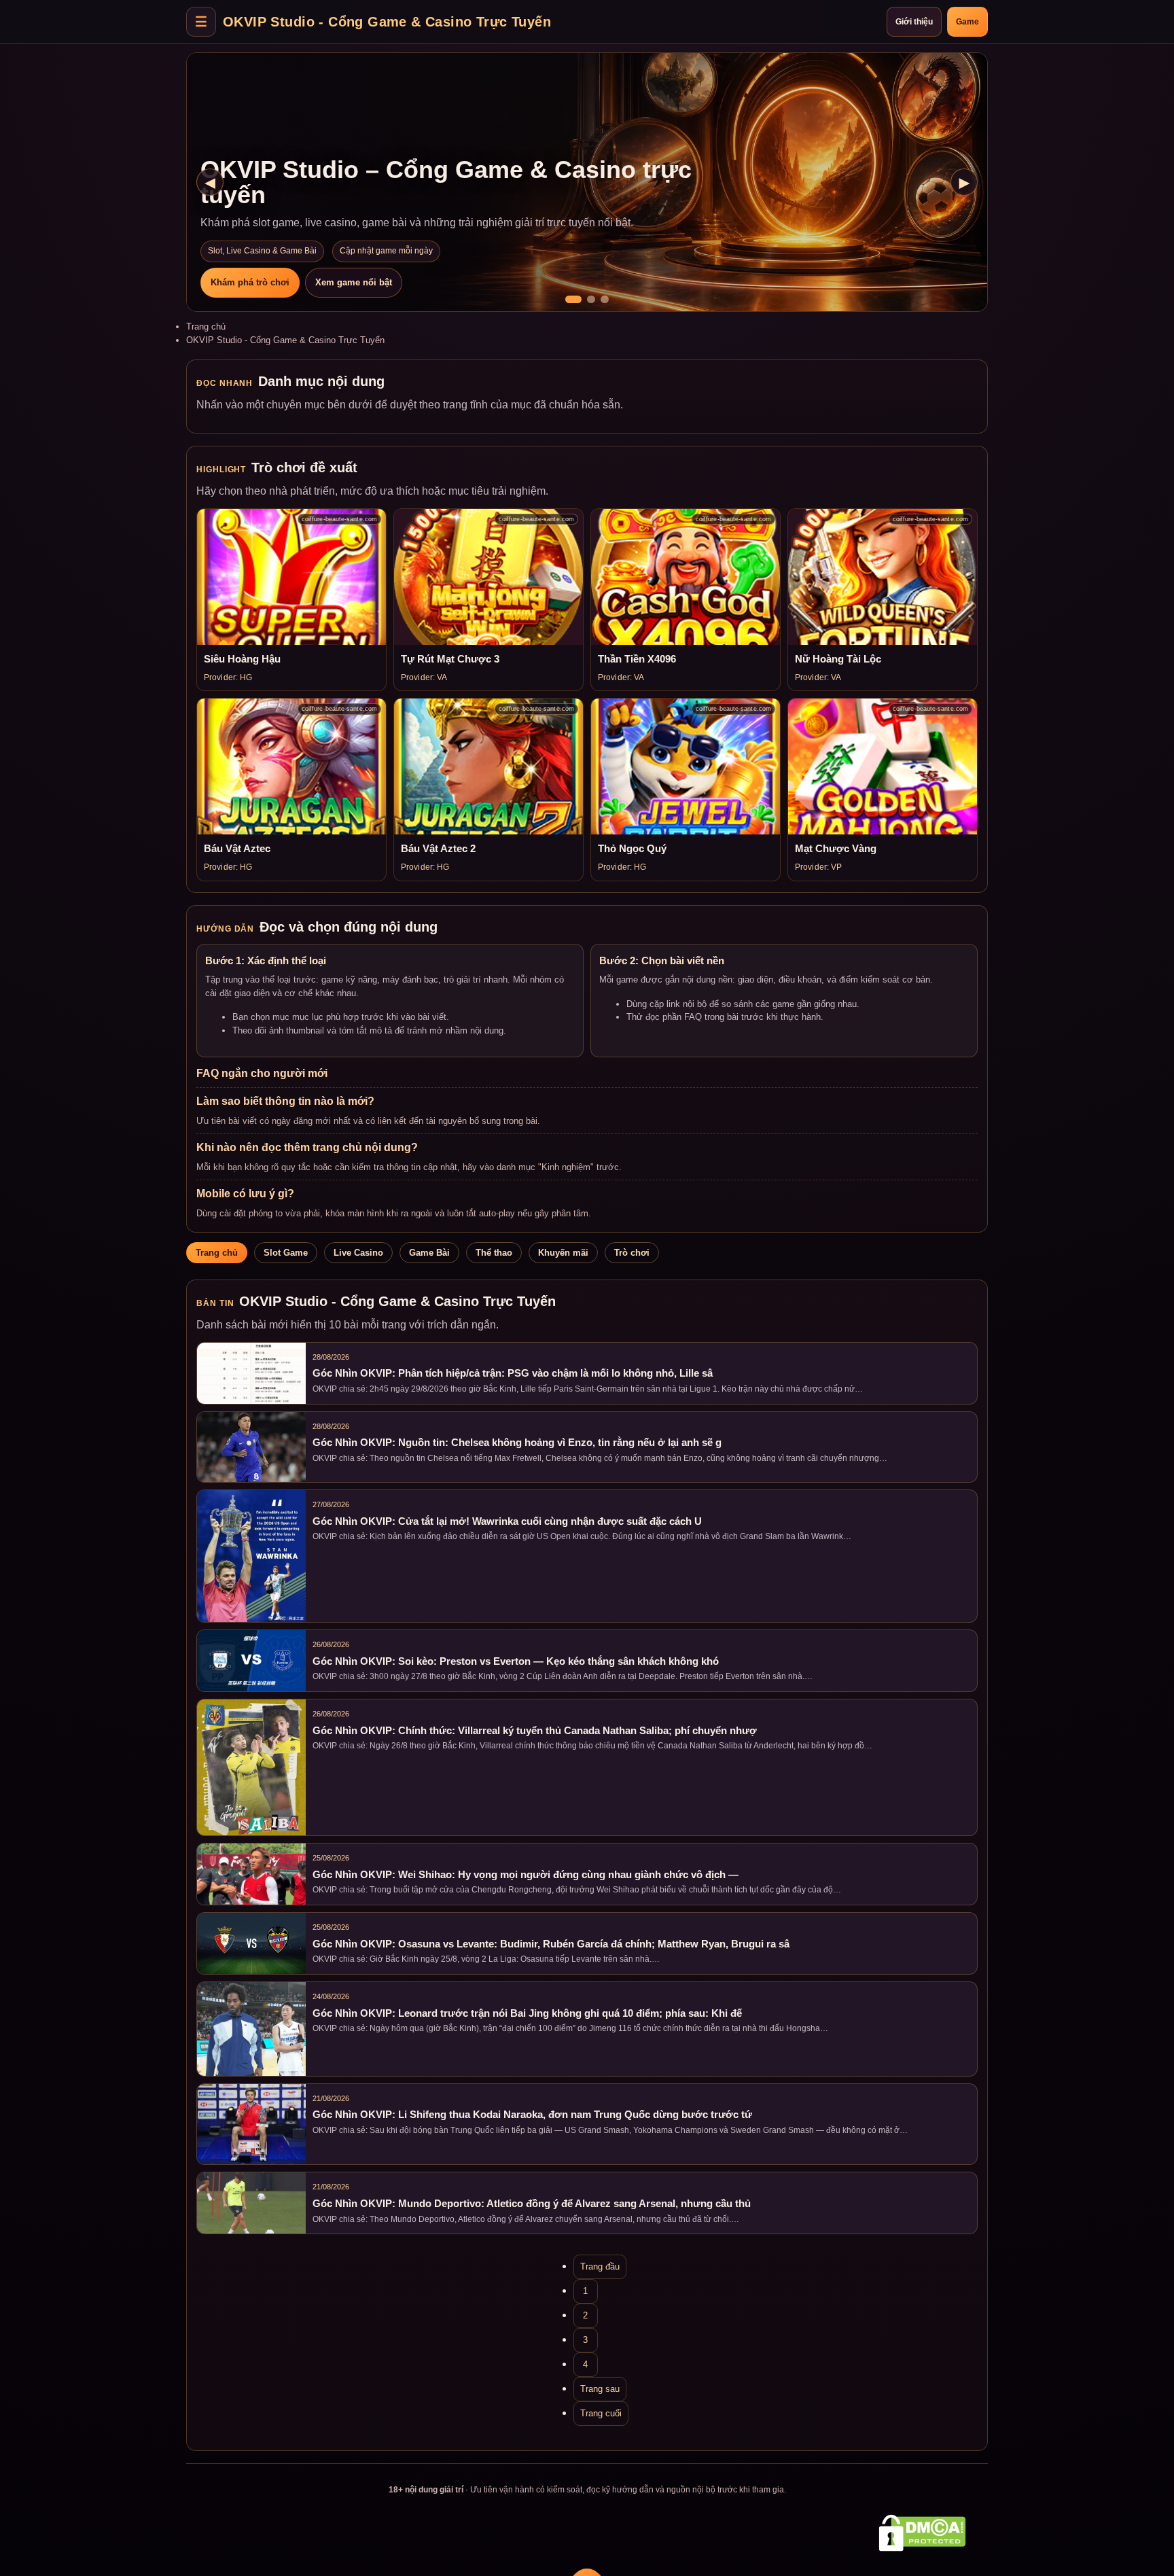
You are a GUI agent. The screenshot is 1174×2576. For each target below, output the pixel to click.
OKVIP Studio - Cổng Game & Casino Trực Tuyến (387, 21)
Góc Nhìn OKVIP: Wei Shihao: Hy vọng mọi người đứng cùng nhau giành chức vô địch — (526, 1875)
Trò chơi (632, 1253)
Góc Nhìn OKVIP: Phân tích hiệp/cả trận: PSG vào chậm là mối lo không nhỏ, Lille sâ (513, 1373)
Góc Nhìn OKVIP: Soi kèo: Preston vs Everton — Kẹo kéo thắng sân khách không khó (516, 1661)
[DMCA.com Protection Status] (922, 2533)
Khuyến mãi (563, 1253)
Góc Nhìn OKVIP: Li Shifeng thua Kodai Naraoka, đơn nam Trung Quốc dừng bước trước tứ (532, 2115)
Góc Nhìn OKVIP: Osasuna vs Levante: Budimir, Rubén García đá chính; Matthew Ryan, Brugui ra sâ (551, 1944)
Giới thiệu (914, 22)
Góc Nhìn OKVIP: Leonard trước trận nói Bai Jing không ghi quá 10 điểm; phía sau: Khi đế (527, 2013)
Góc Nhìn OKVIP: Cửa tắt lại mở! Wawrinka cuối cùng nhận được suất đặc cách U (507, 1521)
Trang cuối (601, 2413)
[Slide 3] (605, 299)
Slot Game (286, 1253)
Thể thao (494, 1253)
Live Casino (358, 1253)
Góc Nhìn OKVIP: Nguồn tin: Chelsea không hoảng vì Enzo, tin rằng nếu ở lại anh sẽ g (517, 1443)
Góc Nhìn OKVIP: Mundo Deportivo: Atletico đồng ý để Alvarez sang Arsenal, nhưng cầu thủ (532, 2204)
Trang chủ (206, 327)
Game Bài (429, 1253)
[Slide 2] (591, 299)
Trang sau (600, 2389)
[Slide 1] (573, 299)
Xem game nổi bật (354, 282)
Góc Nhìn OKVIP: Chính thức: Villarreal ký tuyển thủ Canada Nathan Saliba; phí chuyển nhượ (535, 1731)
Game (967, 22)
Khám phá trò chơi (250, 282)
